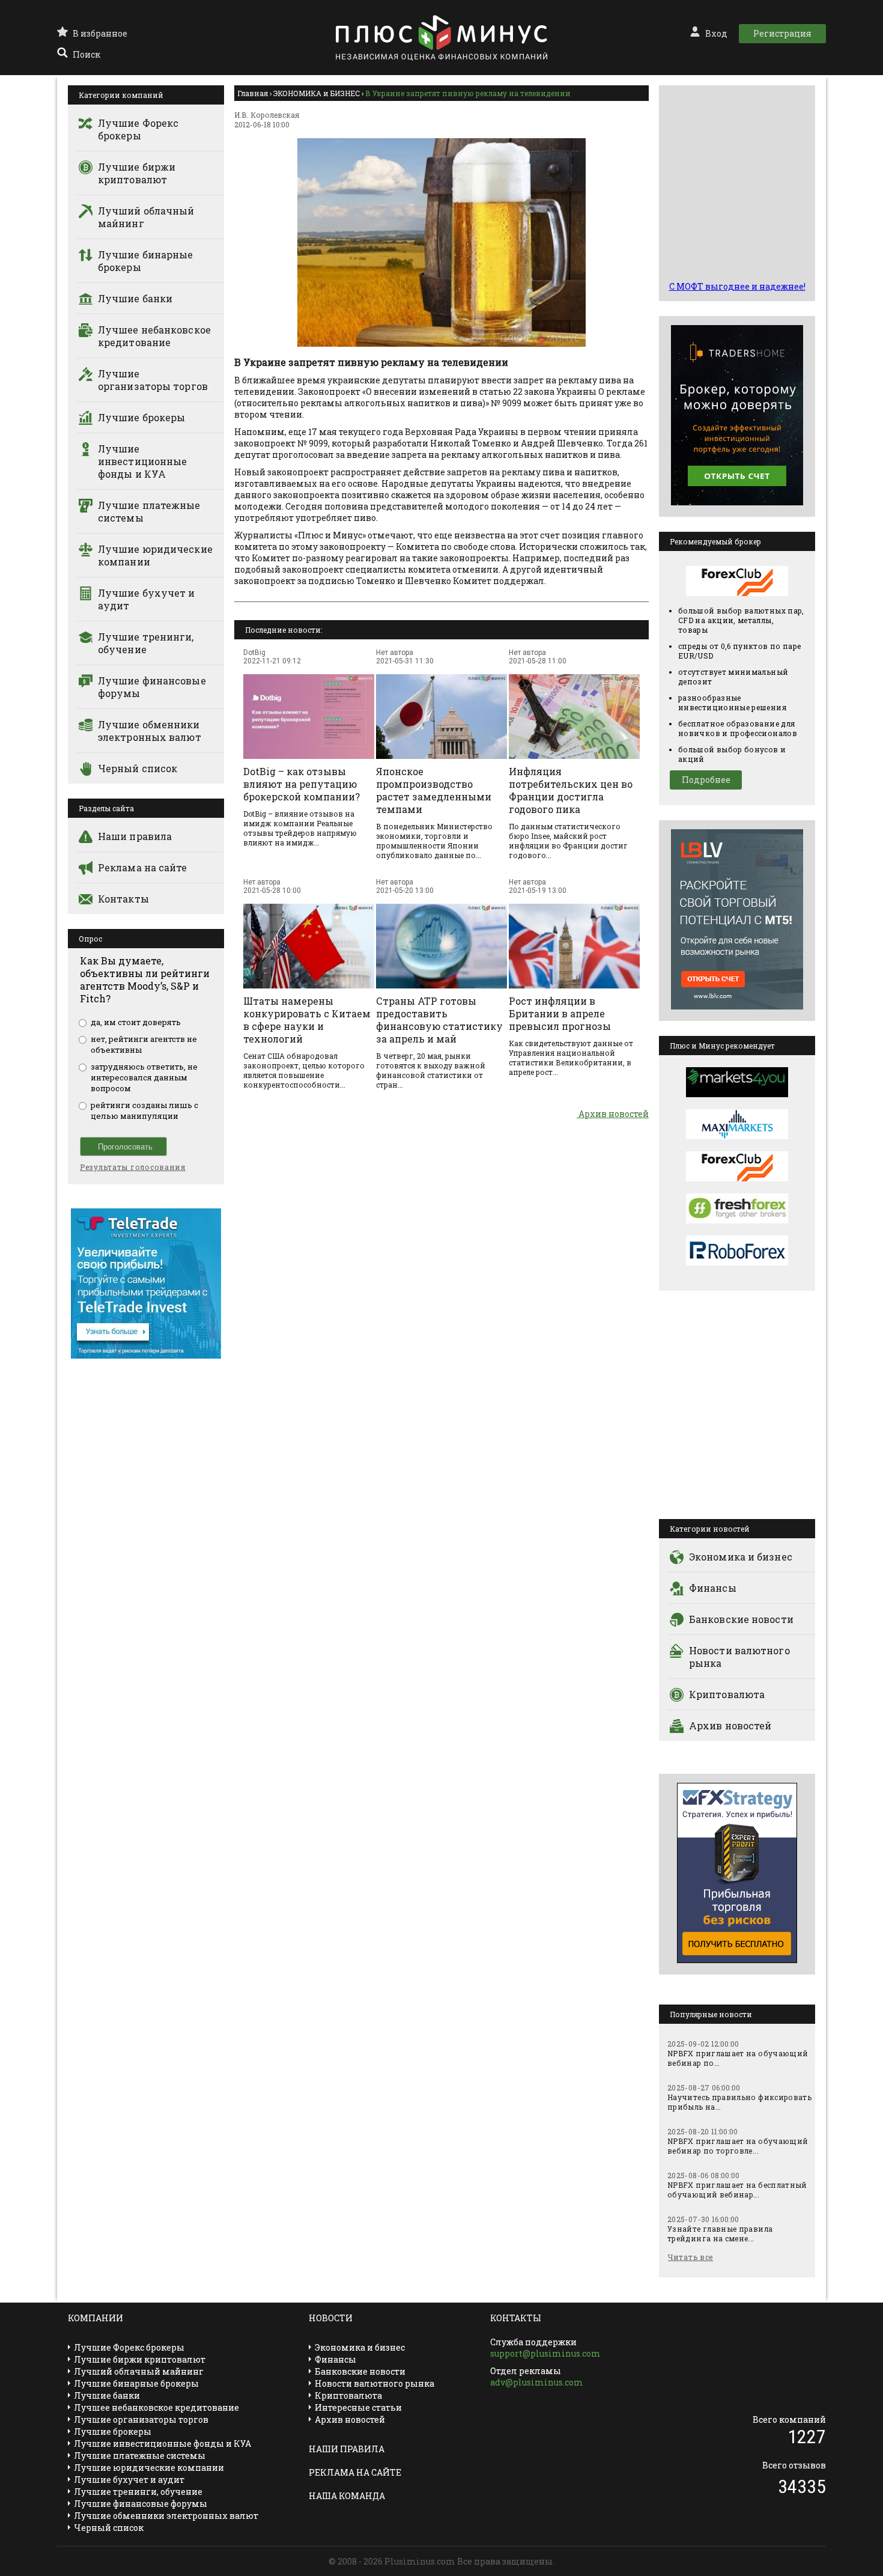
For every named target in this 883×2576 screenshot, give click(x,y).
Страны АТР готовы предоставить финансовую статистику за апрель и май (439, 1020)
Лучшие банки (135, 298)
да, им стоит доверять (136, 1022)
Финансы (713, 1588)
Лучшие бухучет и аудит (147, 599)
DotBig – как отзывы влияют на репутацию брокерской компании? (302, 784)
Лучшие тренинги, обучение (146, 643)
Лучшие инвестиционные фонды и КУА (142, 461)
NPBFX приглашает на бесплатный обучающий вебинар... (737, 2190)
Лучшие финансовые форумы (152, 687)
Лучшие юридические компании (155, 555)
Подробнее (706, 780)
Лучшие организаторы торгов (153, 380)
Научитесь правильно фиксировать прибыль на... (739, 2102)
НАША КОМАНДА (347, 2496)
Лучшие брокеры (141, 417)
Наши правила (135, 836)
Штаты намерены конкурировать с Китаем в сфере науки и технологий (307, 1020)
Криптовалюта (727, 1694)
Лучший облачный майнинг (146, 217)
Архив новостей (613, 1114)
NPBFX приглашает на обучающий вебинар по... (738, 2058)
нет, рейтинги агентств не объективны (144, 1044)
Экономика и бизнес (741, 1557)
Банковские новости (741, 1619)
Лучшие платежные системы (149, 511)
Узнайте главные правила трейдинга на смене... (720, 2233)
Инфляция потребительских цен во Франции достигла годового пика (571, 790)
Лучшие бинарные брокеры (146, 261)
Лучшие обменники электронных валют (150, 731)
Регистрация (782, 33)
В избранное (100, 33)
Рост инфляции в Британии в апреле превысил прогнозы (560, 1013)
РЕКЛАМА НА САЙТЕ (355, 2472)
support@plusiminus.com (545, 2353)
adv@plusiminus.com (537, 2382)
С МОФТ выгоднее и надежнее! (737, 286)
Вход (716, 33)
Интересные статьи (358, 2407)
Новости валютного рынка (739, 1657)
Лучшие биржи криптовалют (137, 173)
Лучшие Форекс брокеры (138, 129)
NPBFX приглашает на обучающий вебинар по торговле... (738, 2146)
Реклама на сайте (143, 867)
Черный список (138, 768)
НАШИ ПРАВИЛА (347, 2449)
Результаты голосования (133, 1167)
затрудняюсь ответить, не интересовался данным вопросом (144, 1077)
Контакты (123, 899)
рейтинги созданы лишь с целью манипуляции (144, 1110)
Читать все (690, 2257)
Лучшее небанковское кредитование (154, 336)
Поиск (86, 54)
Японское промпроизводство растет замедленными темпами (434, 790)
